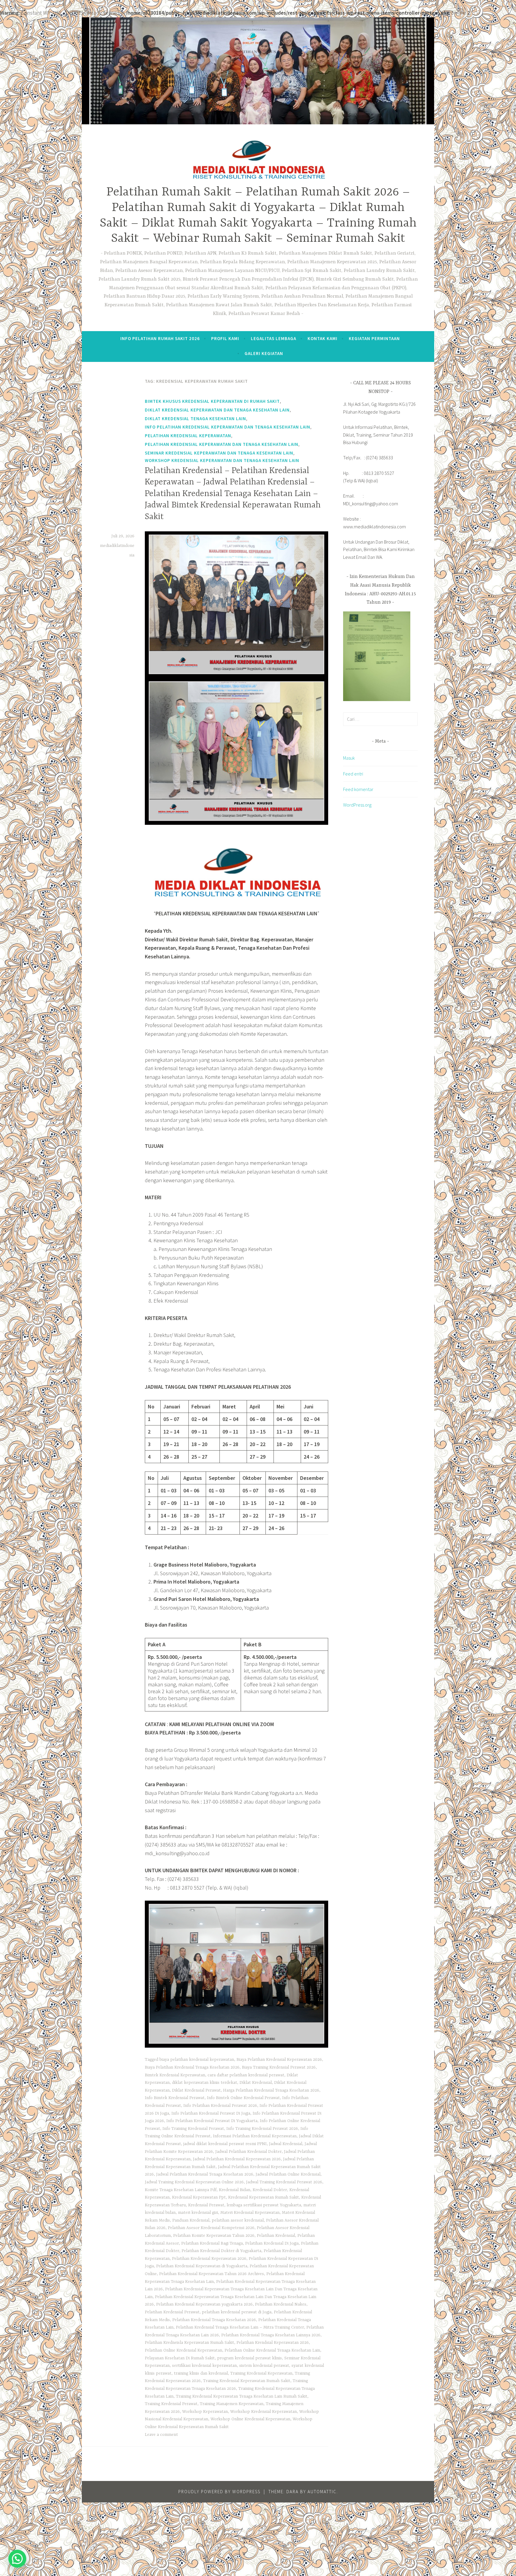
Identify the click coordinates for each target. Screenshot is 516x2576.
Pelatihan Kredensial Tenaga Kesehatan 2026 (214, 2320)
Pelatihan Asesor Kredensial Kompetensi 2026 (211, 2228)
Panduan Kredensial (191, 2220)
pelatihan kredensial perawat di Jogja (237, 2312)
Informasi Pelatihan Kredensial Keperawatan (255, 2136)
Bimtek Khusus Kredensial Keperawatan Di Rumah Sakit (212, 401)
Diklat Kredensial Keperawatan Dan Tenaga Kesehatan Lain (217, 410)
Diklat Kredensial (256, 2083)
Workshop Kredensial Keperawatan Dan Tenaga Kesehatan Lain (222, 460)
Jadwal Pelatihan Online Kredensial (288, 2174)
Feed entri (353, 774)
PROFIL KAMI (225, 338)
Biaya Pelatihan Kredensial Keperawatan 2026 (279, 2060)
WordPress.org (357, 805)
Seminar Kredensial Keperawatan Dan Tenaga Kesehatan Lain (219, 453)
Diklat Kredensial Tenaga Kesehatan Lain (195, 419)
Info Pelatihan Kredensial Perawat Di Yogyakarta (212, 2121)
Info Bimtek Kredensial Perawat (175, 2098)
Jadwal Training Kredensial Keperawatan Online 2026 (194, 2182)
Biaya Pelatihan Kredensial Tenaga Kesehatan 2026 (192, 2067)
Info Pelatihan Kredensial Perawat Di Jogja (211, 2113)
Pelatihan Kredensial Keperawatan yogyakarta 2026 (204, 2304)
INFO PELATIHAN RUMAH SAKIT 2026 (160, 338)
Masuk (349, 758)
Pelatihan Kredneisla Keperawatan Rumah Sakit (189, 2343)
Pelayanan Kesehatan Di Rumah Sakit (180, 2358)
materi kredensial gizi (198, 2213)
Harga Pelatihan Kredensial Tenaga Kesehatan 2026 (271, 2090)
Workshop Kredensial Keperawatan (264, 2412)
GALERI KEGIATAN (264, 353)
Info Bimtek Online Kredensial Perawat (243, 2098)
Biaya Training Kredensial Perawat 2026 (279, 2067)
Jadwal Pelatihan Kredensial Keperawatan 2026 (237, 2159)
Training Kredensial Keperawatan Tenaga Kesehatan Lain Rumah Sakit (242, 2396)
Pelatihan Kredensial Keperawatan (188, 436)
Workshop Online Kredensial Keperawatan (250, 2419)
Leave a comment (161, 2435)
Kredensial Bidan (235, 2190)
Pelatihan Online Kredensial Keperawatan (183, 2350)
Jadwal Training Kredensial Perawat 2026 (284, 2182)
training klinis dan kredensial (201, 2373)
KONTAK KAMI (322, 338)
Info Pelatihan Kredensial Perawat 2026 (220, 2106)
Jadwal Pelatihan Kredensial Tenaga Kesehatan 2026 (205, 2174)
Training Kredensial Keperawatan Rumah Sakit (247, 2381)
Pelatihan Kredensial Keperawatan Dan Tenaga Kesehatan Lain (222, 444)
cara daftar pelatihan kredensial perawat (246, 2075)
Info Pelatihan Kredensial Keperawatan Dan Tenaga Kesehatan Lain (228, 427)
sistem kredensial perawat (264, 2366)
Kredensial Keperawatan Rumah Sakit (264, 2197)
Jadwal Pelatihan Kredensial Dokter (248, 2152)
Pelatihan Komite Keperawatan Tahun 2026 (214, 2236)
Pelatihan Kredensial (276, 2236)
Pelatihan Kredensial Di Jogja (272, 2243)
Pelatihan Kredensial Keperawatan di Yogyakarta (202, 2266)
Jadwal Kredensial (286, 2144)
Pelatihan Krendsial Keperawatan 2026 (273, 2343)
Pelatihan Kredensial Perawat (172, 2312)
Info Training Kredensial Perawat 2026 (262, 2129)
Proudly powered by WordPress (219, 2492)
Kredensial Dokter (270, 2190)
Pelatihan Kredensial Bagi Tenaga (212, 2243)
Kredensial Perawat (206, 2205)
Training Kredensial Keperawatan (261, 2373)
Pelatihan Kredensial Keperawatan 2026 (209, 2259)
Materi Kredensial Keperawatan (250, 2213)
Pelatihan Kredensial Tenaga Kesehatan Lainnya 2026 (271, 2335)
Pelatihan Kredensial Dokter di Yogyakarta (221, 2251)
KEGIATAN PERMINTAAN (374, 338)
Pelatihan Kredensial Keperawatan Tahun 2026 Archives (212, 2274)
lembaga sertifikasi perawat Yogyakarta (264, 2205)
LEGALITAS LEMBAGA (274, 338)
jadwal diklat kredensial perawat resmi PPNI (225, 2144)
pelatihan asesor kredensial (238, 2220)
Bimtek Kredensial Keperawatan (175, 2075)
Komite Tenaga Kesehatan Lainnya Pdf (181, 2190)
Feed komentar (358, 789)
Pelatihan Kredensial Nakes (281, 2304)
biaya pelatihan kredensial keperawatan (197, 2060)
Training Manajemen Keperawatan (232, 2404)
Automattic (322, 2492)
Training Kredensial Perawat (171, 2404)
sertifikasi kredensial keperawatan (204, 2366)
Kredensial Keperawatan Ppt (199, 2197)
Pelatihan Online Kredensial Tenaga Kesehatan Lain (272, 2350)
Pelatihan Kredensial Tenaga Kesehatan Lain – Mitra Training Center (240, 2327)
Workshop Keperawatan (205, 2412)
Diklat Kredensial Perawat (196, 2090)
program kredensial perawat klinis (249, 2358)
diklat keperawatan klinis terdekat (205, 2083)
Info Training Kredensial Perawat (193, 2129)
